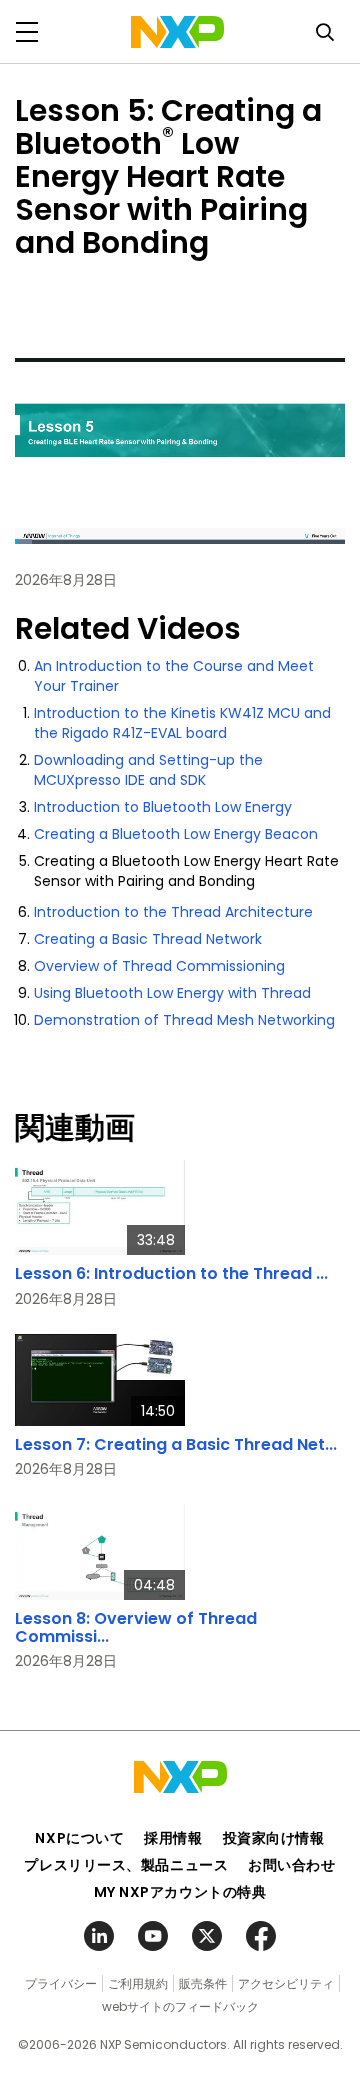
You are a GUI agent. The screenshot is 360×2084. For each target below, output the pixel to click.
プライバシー (61, 1983)
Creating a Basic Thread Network (148, 939)
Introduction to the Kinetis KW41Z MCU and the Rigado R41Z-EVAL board (182, 723)
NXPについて (79, 1838)
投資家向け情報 (274, 1838)
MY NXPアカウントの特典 (180, 1892)
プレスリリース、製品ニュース (126, 1865)
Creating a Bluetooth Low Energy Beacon (176, 834)
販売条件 (203, 1983)
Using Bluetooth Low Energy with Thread (172, 993)
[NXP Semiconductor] (177, 32)
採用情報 (173, 1838)
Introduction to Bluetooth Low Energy (163, 807)
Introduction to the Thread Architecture (173, 912)
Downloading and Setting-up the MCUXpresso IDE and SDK (148, 770)
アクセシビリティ (286, 1983)
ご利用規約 (138, 1983)
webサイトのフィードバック (180, 2006)
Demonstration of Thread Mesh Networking (184, 1020)
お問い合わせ (291, 1865)
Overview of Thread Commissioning (159, 966)
